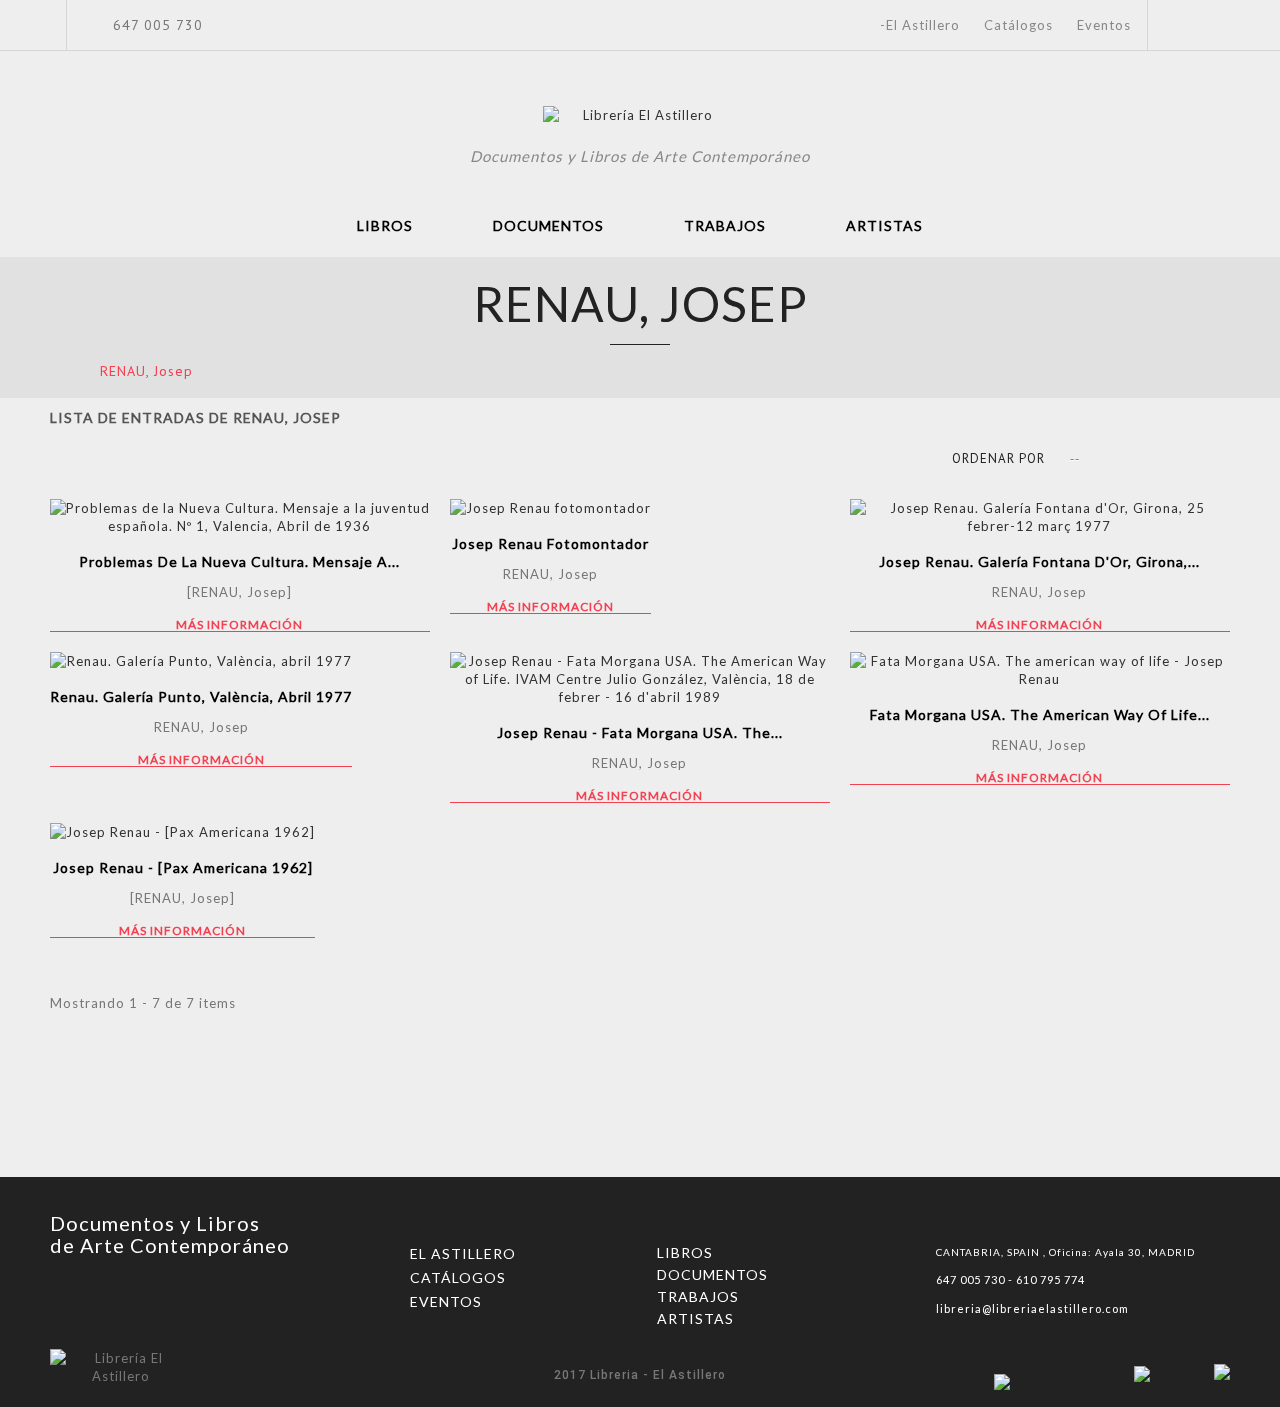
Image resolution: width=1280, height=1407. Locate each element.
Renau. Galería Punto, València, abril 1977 (201, 696)
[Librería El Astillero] (640, 118)
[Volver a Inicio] (56, 370)
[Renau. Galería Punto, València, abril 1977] (201, 661)
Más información (239, 625)
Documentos (548, 225)
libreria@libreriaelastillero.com (1032, 1308)
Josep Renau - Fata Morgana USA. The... (640, 732)
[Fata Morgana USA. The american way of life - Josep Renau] (1040, 670)
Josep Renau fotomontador (550, 543)
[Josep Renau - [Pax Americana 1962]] (182, 832)
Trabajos (725, 225)
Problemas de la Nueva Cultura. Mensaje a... (239, 561)
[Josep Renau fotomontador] (550, 508)
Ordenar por (998, 458)
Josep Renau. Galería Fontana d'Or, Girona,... (1039, 561)
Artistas (884, 225)
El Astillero (463, 1253)
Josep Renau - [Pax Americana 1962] (183, 867)
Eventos (1104, 25)
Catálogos (1018, 25)
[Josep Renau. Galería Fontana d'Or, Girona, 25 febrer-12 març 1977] (1040, 517)
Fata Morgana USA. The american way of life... (1040, 714)
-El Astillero (920, 25)
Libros (385, 225)
